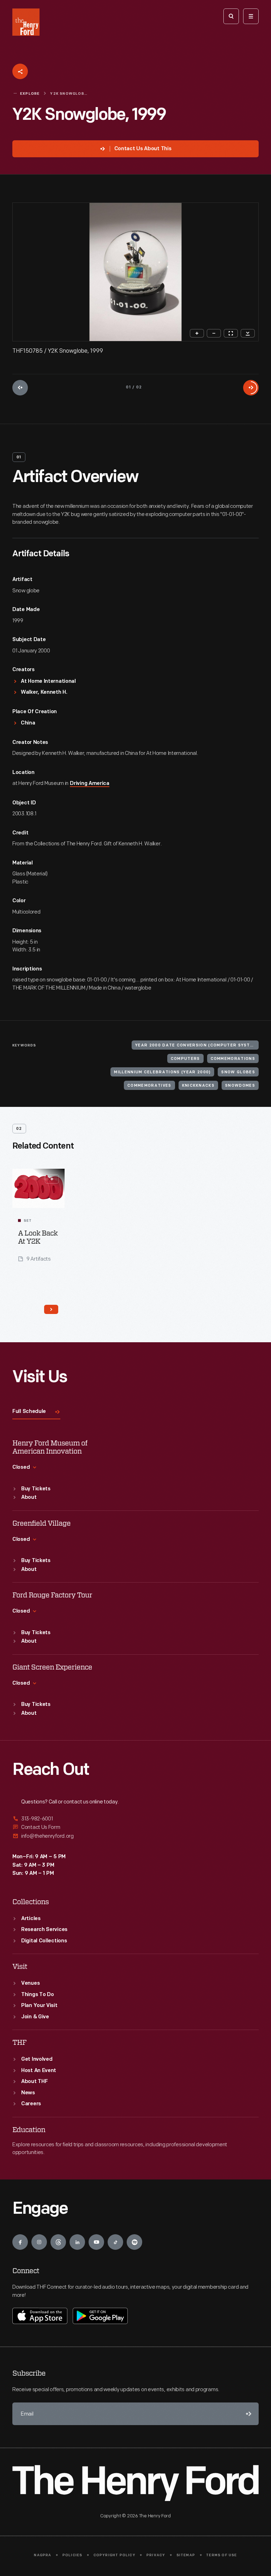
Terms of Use (221, 2555)
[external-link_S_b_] (135, 1827)
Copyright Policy (115, 2555)
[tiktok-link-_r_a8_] (115, 2242)
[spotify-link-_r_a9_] (134, 2242)
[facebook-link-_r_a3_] (20, 2242)
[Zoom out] (214, 333)
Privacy (156, 2555)
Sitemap (186, 2555)
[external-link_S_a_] (135, 1819)
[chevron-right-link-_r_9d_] (51, 1309)
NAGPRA (43, 2555)
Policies (73, 2555)
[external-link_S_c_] (135, 1836)
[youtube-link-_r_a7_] (96, 2242)
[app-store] (40, 2316)
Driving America (90, 784)
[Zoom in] (197, 333)
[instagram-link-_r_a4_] (39, 2242)
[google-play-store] (100, 2316)
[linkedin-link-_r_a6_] (77, 2242)
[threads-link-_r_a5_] (58, 2242)
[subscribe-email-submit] (247, 2414)
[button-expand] (52, 1179)
